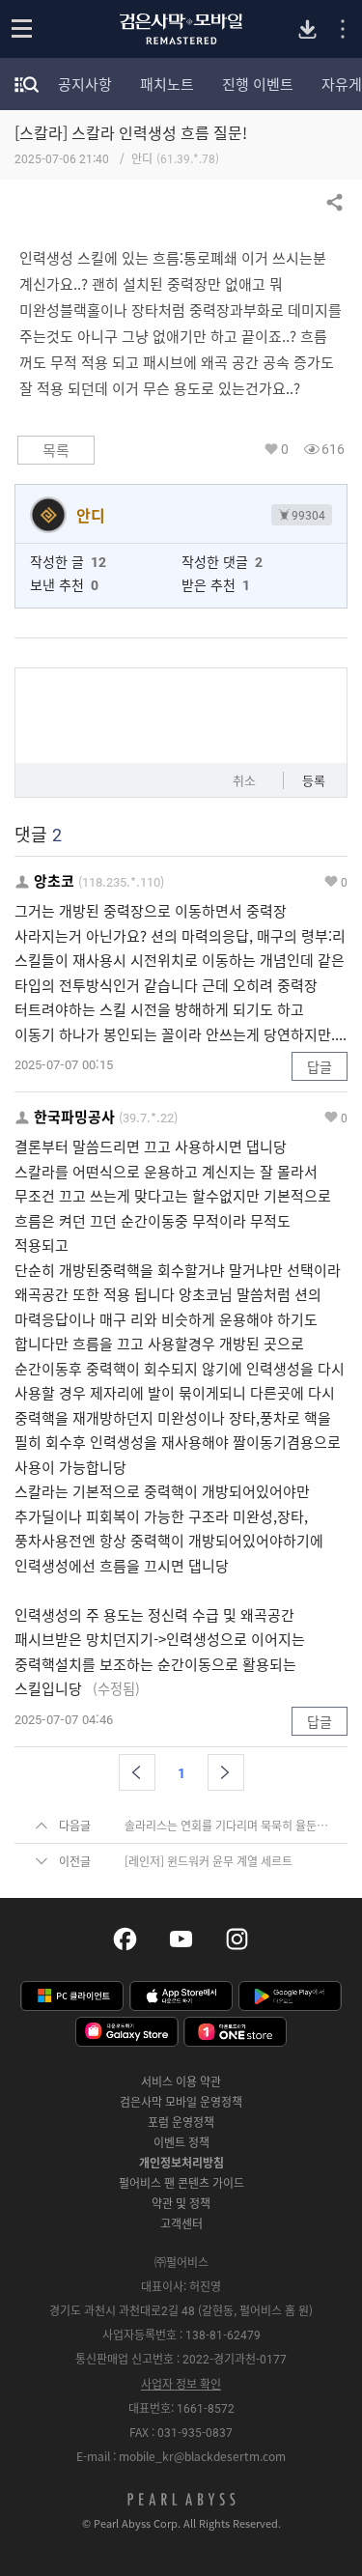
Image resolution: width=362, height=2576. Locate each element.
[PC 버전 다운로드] (307, 29)
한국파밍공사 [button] (74, 1117)
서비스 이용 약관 (181, 2081)
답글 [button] (320, 1066)
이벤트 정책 (181, 2142)
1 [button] (181, 1772)
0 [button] (285, 449)
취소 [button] (244, 780)
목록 (56, 450)
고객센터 (181, 2223)
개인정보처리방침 (181, 2163)
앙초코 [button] (54, 881)
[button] (137, 1772)
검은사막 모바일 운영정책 (181, 2102)
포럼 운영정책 (181, 2122)
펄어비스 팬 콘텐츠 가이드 (181, 2183)
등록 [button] (314, 780)
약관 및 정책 (181, 2203)
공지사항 (85, 84)
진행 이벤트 (258, 84)
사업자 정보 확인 (181, 2384)
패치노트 (167, 84)
